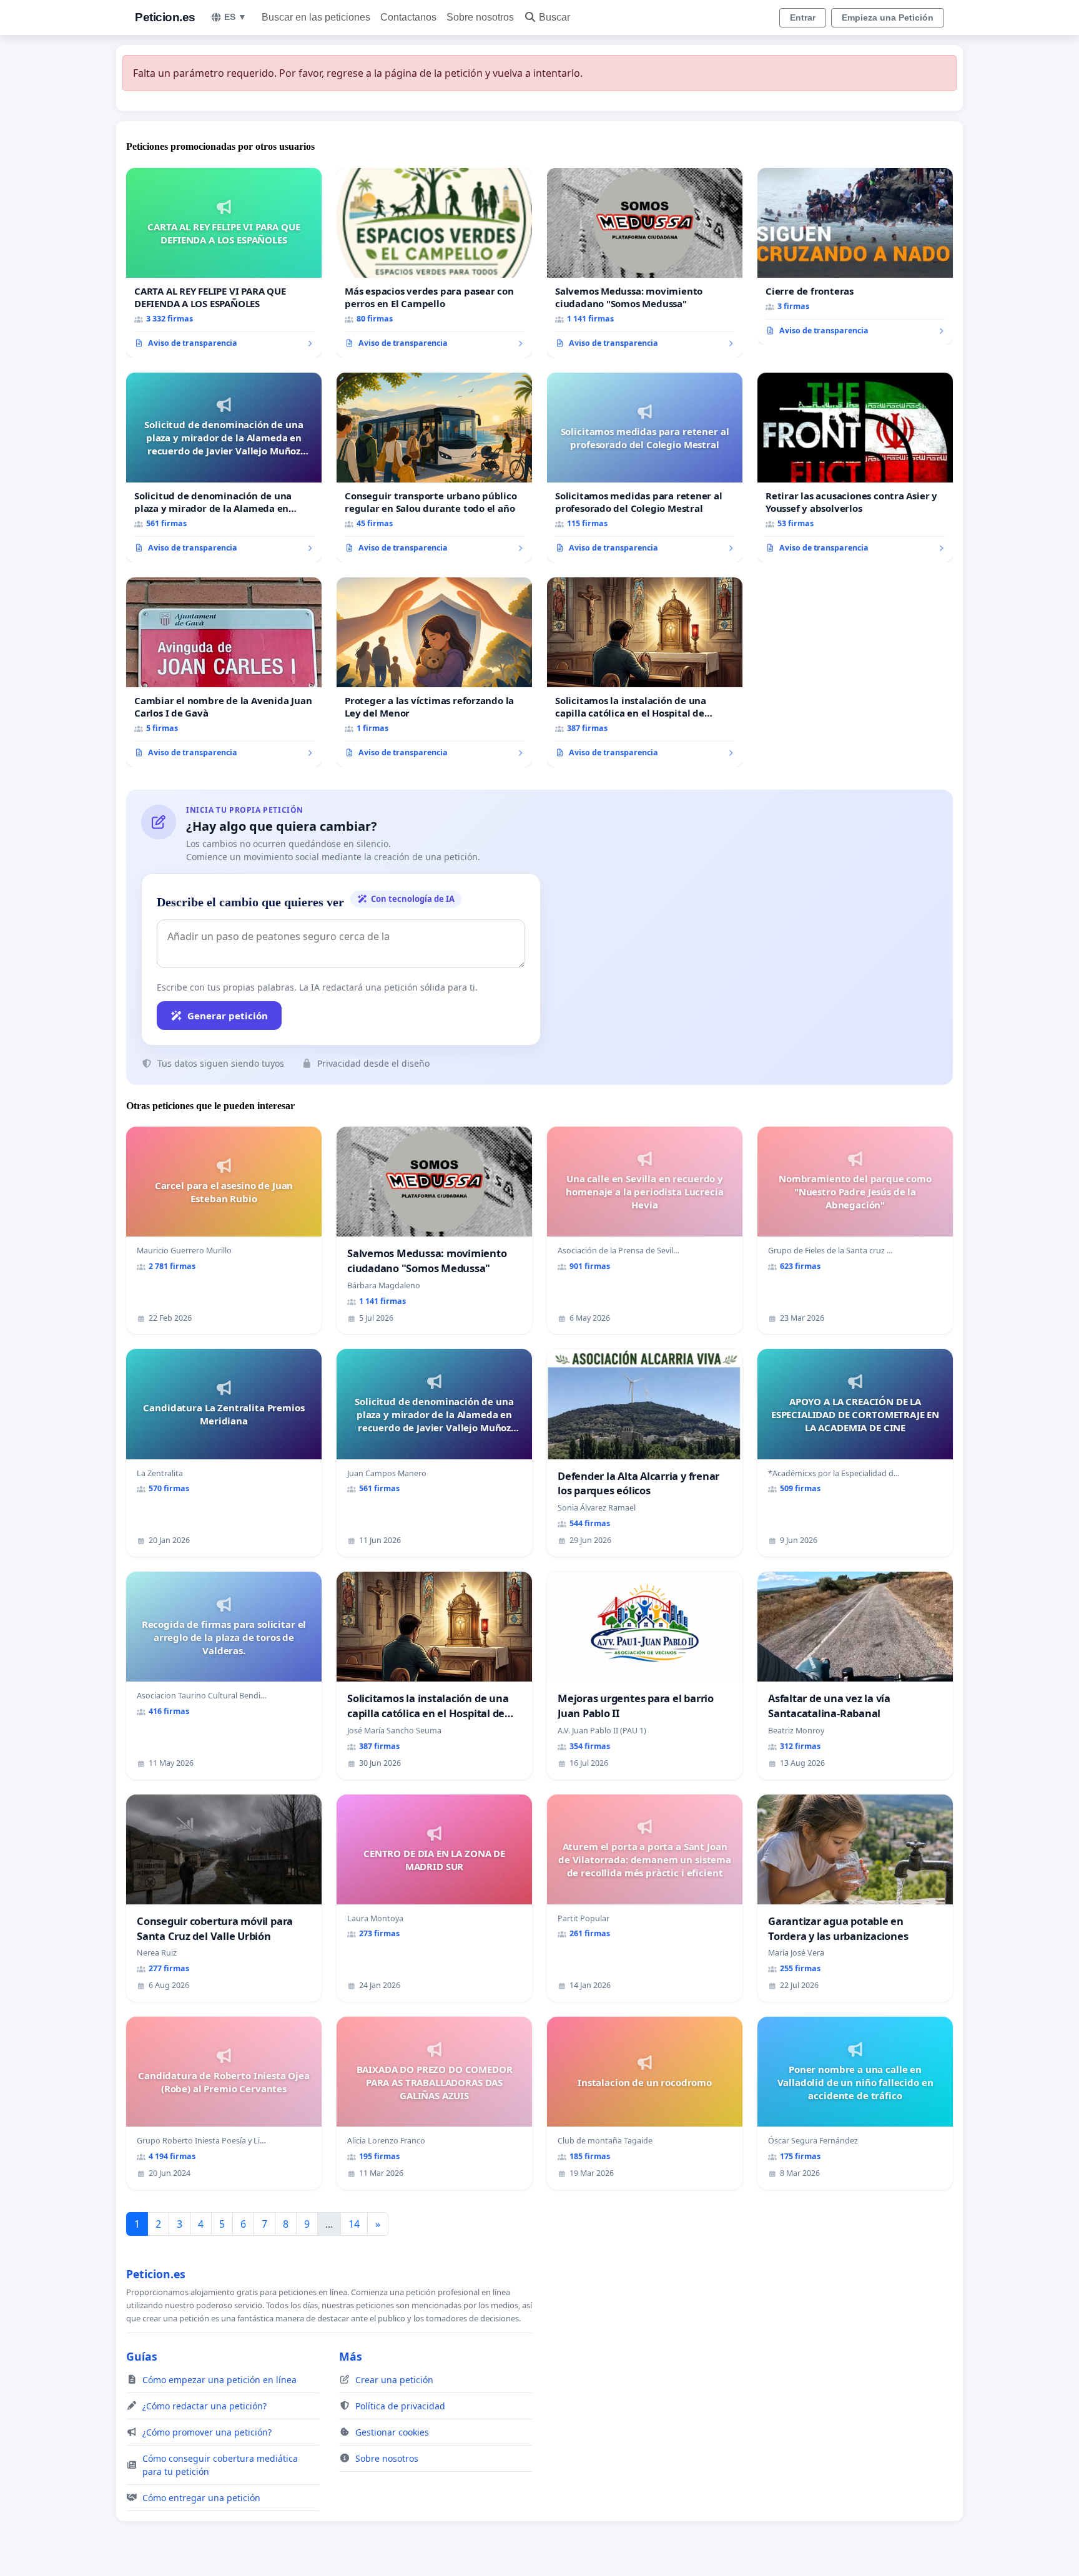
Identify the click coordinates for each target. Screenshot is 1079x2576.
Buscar (554, 17)
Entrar (803, 17)
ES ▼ (235, 17)
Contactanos (408, 17)
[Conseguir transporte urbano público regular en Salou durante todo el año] (434, 468)
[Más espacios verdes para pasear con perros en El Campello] (434, 263)
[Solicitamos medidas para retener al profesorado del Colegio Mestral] (645, 468)
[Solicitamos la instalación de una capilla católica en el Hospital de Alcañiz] (645, 672)
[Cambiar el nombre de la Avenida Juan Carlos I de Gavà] (224, 672)
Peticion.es (165, 17)
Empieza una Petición (888, 17)
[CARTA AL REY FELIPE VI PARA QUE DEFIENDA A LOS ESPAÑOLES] (224, 263)
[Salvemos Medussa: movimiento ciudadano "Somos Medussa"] (645, 263)
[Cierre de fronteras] (855, 257)
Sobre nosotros (480, 17)
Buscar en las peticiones (316, 17)
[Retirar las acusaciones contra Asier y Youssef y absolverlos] (855, 468)
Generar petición (228, 1016)
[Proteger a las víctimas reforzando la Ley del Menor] (434, 672)
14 (354, 2224)
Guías (142, 2356)
